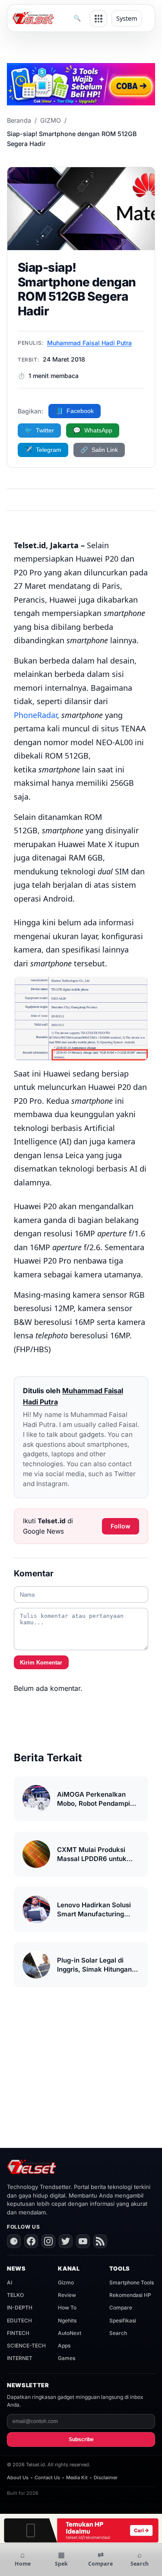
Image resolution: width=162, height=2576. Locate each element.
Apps (64, 2346)
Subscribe (81, 2439)
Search (118, 2333)
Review (67, 2295)
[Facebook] (31, 2241)
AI (10, 2282)
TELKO (15, 2295)
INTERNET (20, 2358)
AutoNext (70, 2333)
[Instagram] (48, 2241)
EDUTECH (19, 2320)
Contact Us (47, 2478)
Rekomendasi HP (130, 2295)
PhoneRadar (35, 715)
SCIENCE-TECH (26, 2346)
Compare (121, 2308)
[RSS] (100, 2241)
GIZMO (51, 120)
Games (67, 2358)
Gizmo (66, 2282)
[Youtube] (83, 2241)
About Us (18, 2478)
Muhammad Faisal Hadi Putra (89, 343)
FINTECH (18, 2333)
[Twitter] (66, 2241)
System (127, 18)
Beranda (19, 120)
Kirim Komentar (41, 1663)
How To (67, 2308)
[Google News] (14, 2241)
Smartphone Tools (132, 2282)
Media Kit (77, 2478)
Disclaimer (106, 2478)
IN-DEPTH (20, 2308)
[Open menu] (98, 19)
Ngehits (67, 2320)
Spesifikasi (123, 2320)
